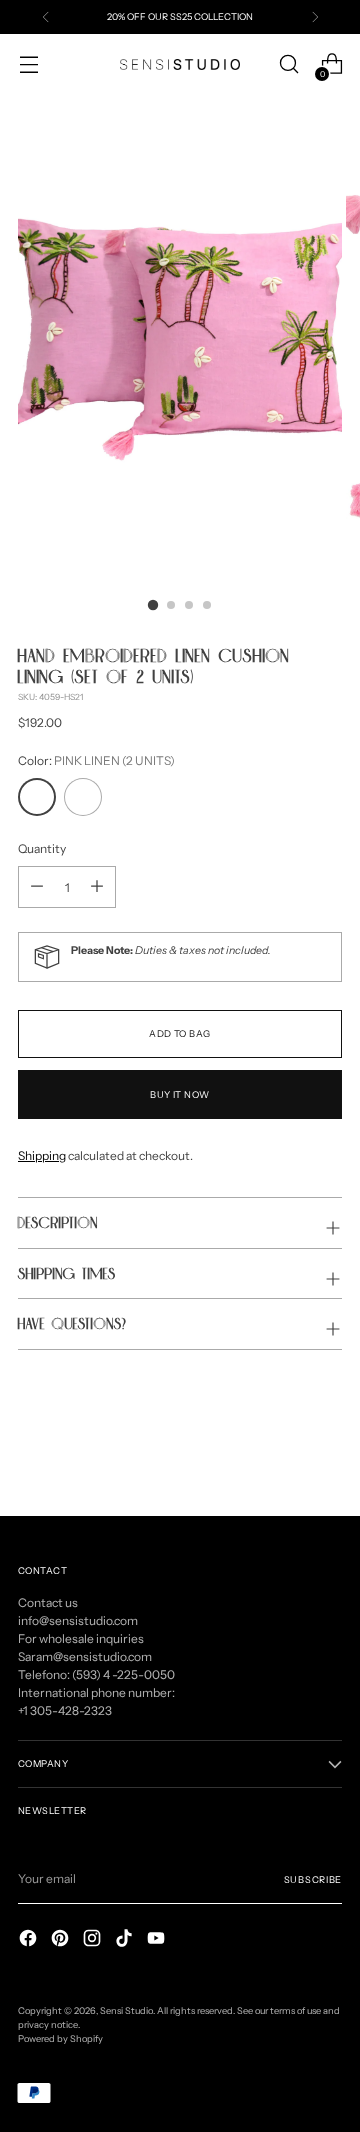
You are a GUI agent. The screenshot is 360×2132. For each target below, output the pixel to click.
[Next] (315, 17)
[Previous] (46, 17)
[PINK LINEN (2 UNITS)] (37, 797)
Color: (96, 760)
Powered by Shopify (60, 2038)
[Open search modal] (288, 64)
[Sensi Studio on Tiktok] (126, 1940)
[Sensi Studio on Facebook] (30, 1940)
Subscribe (313, 1879)
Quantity (42, 848)
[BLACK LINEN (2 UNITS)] (83, 797)
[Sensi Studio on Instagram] (94, 1940)
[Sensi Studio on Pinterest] (62, 1940)
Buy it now (180, 1094)
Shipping (42, 1155)
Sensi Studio (126, 2010)
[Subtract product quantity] (97, 887)
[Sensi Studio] (180, 64)
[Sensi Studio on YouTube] (158, 1940)
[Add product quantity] (37, 887)
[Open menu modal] (28, 64)
